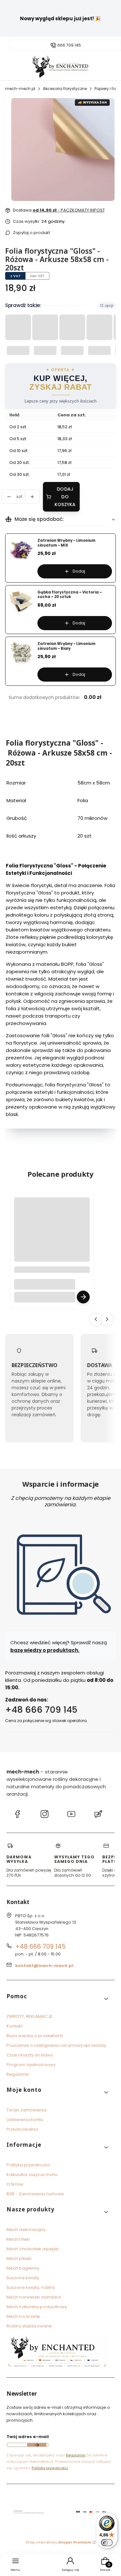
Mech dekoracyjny (26, 2230)
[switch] (107, 2543)
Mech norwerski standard (34, 2297)
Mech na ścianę (23, 2316)
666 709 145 (69, 45)
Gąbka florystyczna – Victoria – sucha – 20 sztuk (70, 595)
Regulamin (18, 2074)
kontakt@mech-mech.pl (44, 1966)
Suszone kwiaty (23, 2278)
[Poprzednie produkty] (96, 1319)
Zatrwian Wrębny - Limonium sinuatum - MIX (66, 543)
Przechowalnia (22, 2129)
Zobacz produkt (83, 1297)
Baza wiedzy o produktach (35, 2036)
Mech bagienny (23, 2268)
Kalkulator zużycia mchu (32, 2175)
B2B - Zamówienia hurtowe (35, 2194)
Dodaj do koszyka (65, 497)
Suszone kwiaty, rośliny (31, 2287)
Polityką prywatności (50, 2468)
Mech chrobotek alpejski (33, 2249)
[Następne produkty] (107, 1319)
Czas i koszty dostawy (30, 2055)
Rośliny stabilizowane (29, 2326)
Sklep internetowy (58, 2542)
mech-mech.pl (20, 89)
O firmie (15, 2184)
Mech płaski (19, 2259)
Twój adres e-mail (28, 2437)
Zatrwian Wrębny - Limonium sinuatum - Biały (66, 646)
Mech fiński (18, 2239)
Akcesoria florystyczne (65, 89)
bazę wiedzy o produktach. (45, 1650)
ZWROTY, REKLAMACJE (30, 2016)
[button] (58, 1999)
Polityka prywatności (28, 2165)
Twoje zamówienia (27, 2110)
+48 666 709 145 (41, 1710)
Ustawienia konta (25, 2120)
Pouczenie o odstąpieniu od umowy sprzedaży (56, 2045)
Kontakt (15, 2026)
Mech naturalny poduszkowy (37, 2307)
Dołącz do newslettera (37, 2445)
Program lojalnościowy (31, 2065)
